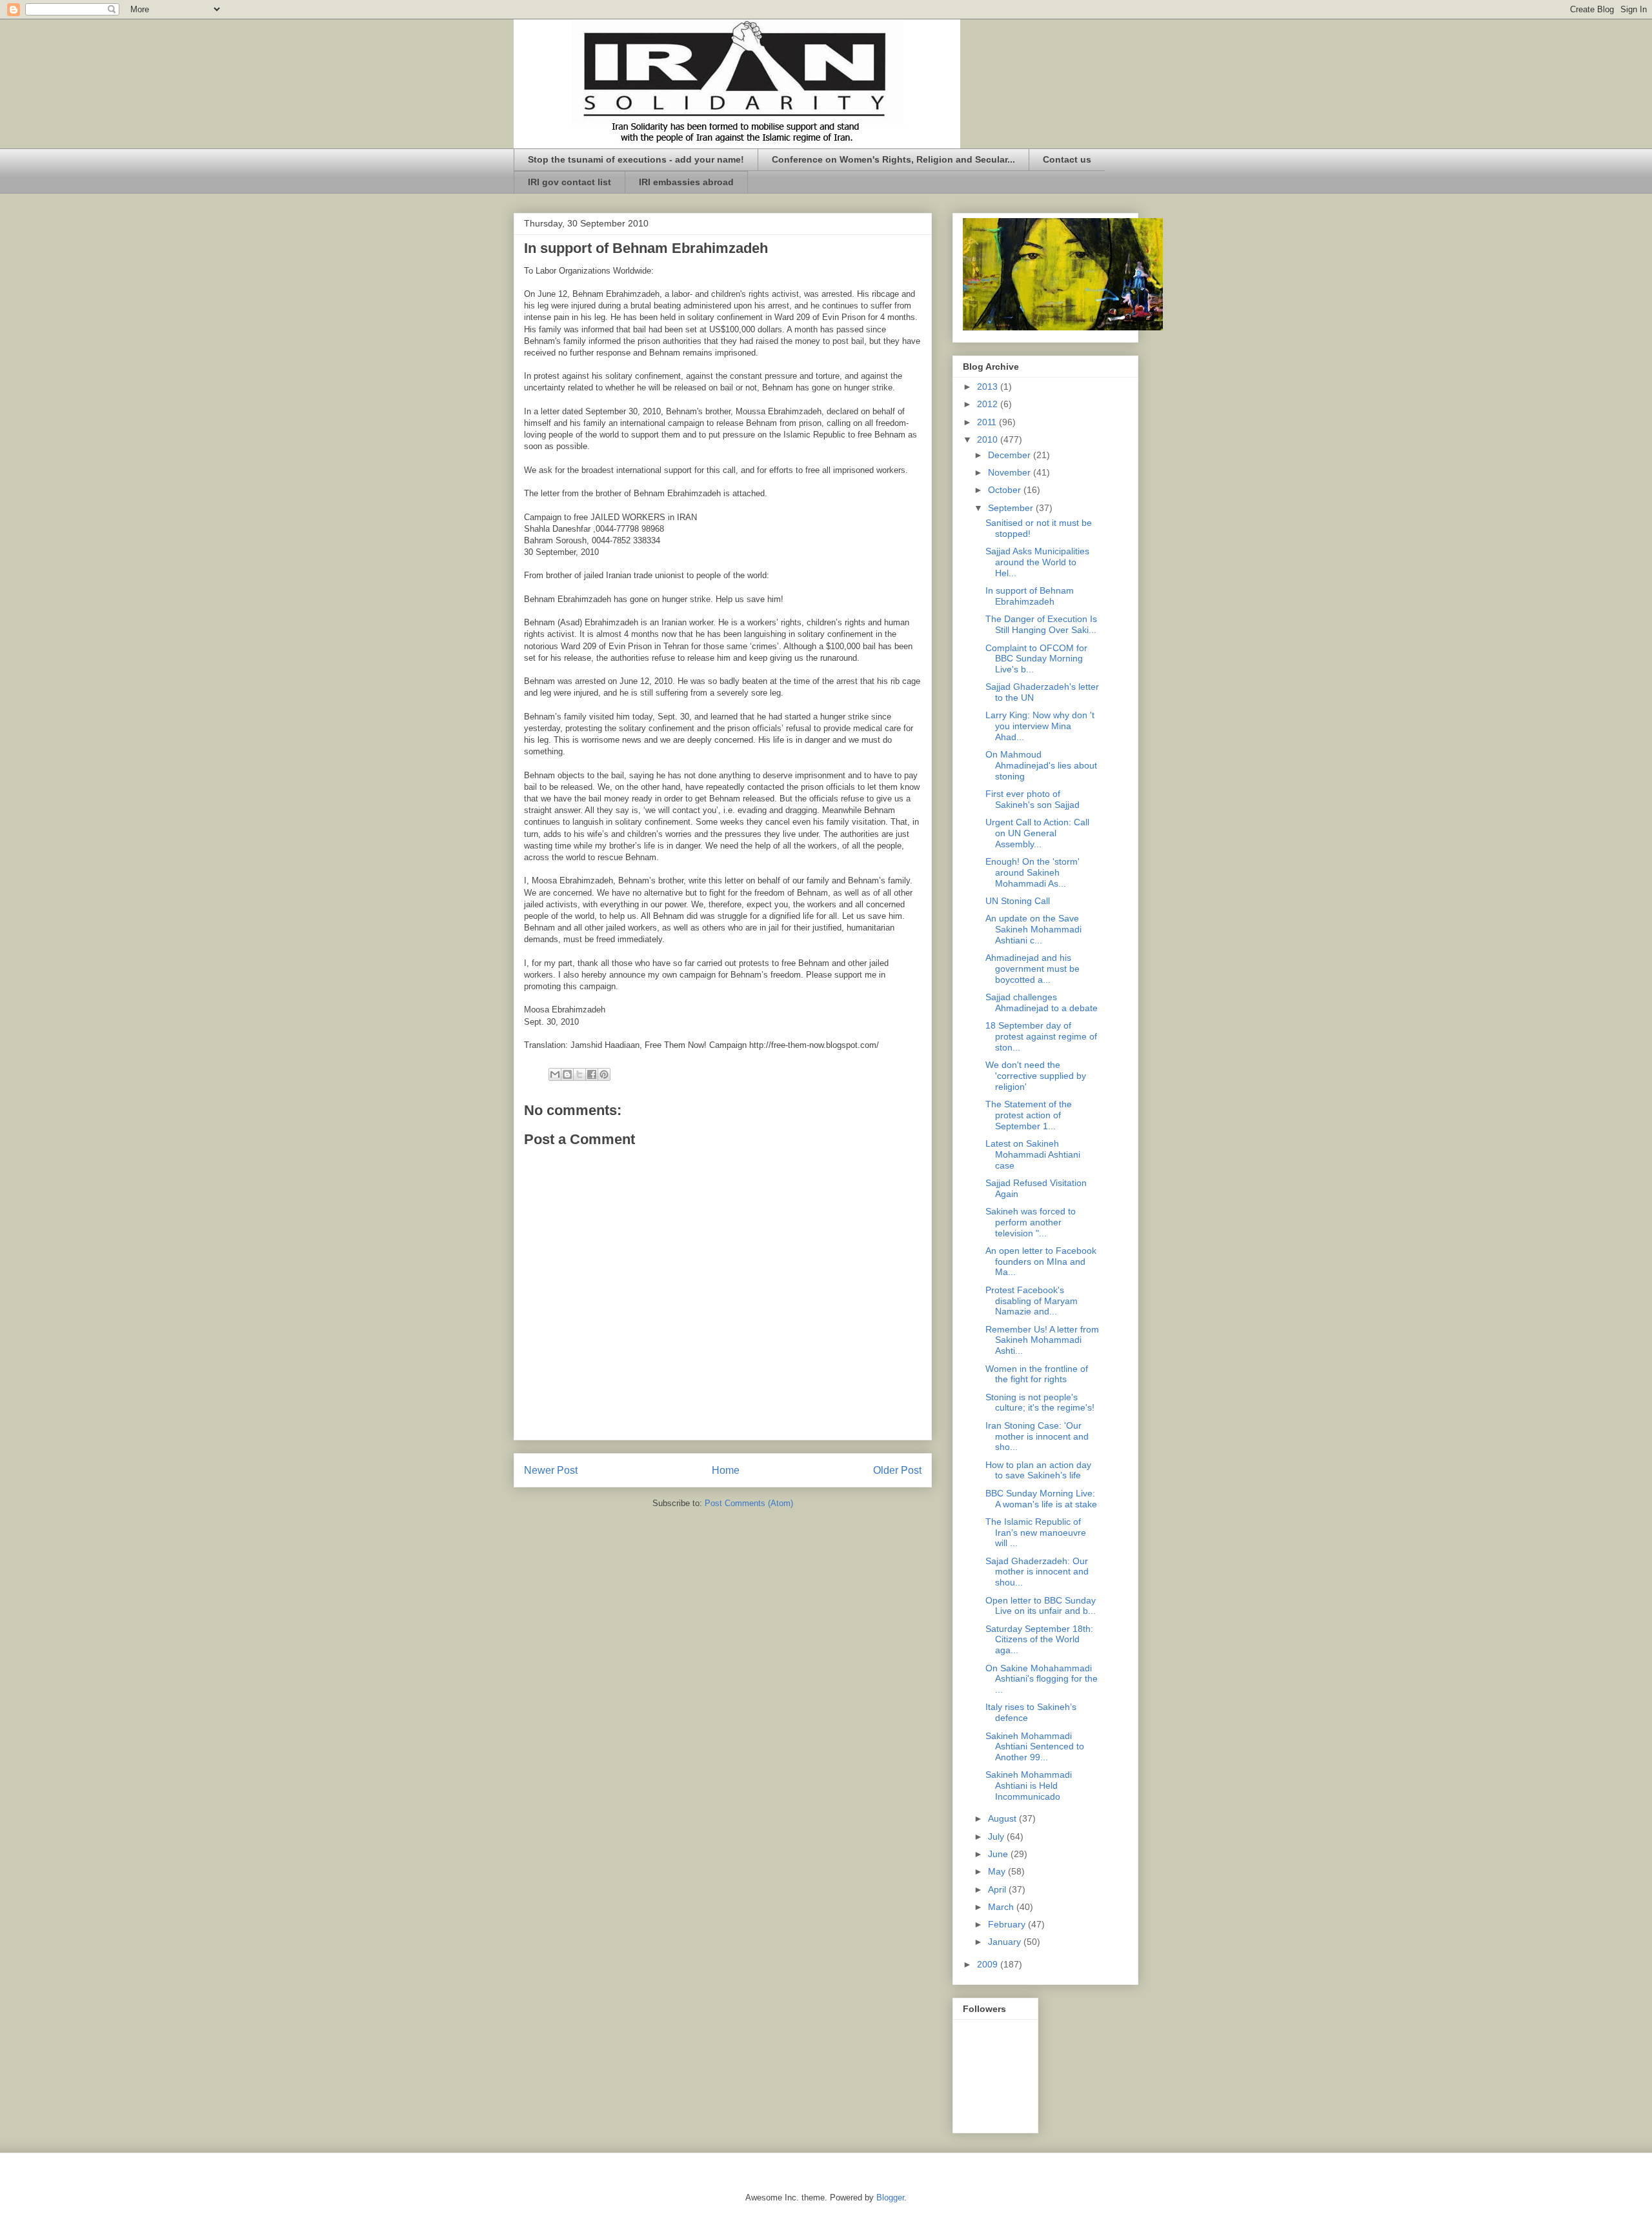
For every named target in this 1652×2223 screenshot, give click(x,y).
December (1011, 455)
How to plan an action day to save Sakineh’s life (1038, 1470)
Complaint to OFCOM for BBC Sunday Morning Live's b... (1036, 659)
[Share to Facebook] (592, 1074)
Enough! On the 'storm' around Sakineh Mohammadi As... (1032, 872)
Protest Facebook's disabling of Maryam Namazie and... (1032, 1301)
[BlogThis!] (567, 1074)
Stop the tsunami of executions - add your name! (636, 159)
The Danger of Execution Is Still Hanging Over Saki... (1041, 624)
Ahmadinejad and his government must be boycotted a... (1032, 969)
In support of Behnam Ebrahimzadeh (1030, 596)
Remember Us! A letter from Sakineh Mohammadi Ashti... (1042, 1340)
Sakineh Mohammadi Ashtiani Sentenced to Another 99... (1035, 1747)
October (1006, 490)
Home (726, 1470)
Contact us (1067, 159)
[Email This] (555, 1074)
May (998, 1871)
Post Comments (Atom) (749, 1503)
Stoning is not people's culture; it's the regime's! (1040, 1403)
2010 (989, 439)
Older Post (897, 1470)
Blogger (890, 2198)
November (1011, 472)
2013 (989, 387)
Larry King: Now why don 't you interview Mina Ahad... (1040, 726)
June (999, 1854)
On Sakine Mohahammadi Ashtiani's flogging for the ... (1042, 1679)
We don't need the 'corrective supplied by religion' (1036, 1076)
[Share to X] (579, 1074)
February (1008, 1924)
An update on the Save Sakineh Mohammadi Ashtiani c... (1033, 929)
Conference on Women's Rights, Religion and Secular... (893, 159)
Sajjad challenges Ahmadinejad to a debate (1042, 1002)
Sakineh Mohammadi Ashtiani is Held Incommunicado (1029, 1785)
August (1003, 1818)
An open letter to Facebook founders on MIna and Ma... (1041, 1262)
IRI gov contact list (569, 182)
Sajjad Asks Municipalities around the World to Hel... (1037, 562)
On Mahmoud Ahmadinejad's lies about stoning (1041, 765)
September (1012, 508)
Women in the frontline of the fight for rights (1037, 1374)
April (998, 1889)
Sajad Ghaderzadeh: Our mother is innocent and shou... (1037, 1572)
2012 (989, 404)
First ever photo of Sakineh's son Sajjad (1032, 799)
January (1006, 1942)
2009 (989, 1964)
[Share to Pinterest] (604, 1074)
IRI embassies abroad (686, 182)
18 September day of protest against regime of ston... (1041, 1036)
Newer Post (551, 1470)
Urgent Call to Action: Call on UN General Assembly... (1037, 833)
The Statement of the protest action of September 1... (1029, 1115)
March (1002, 1907)
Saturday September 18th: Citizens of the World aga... (1039, 1640)
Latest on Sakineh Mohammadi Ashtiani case (1033, 1154)
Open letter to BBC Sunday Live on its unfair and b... (1041, 1606)
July (997, 1836)
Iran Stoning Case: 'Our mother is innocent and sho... (1037, 1436)
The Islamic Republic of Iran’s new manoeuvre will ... (1036, 1533)
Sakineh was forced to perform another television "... (1031, 1222)
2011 (988, 422)
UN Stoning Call (1018, 901)
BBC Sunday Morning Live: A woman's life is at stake (1041, 1499)
